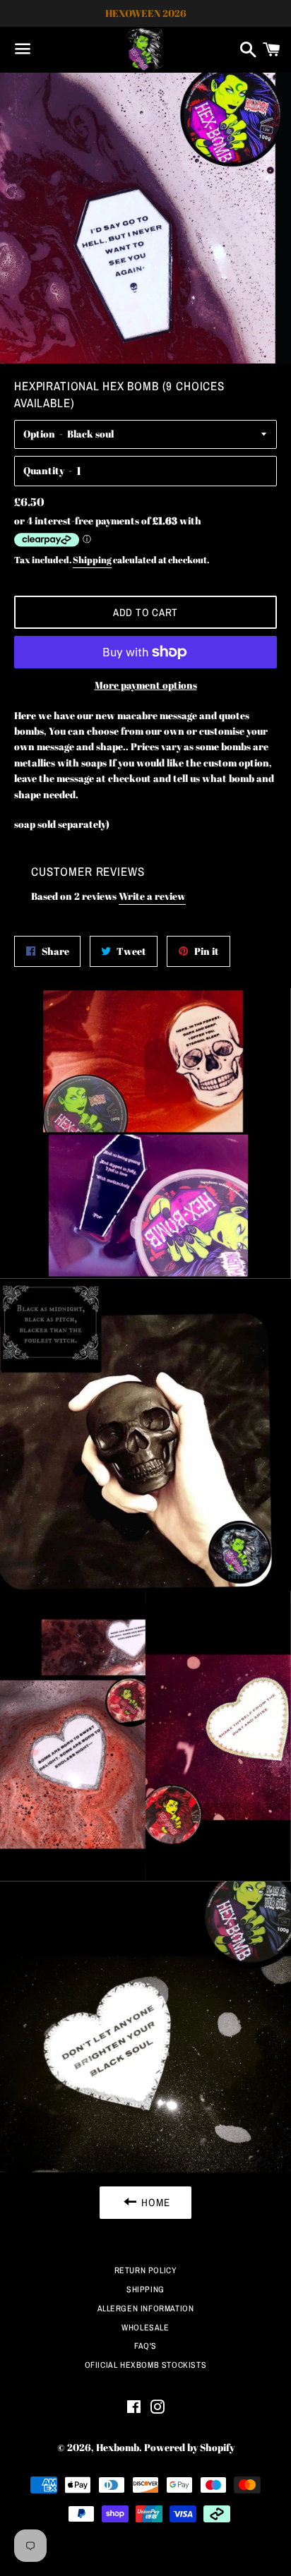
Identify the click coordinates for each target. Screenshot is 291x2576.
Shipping (92, 560)
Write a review (152, 896)
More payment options (146, 685)
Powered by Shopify (189, 2447)
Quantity (44, 470)
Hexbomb (118, 2447)
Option (39, 434)
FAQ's (145, 2346)
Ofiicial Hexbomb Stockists (146, 2365)
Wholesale (145, 2328)
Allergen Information (146, 2309)
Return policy (146, 2270)
